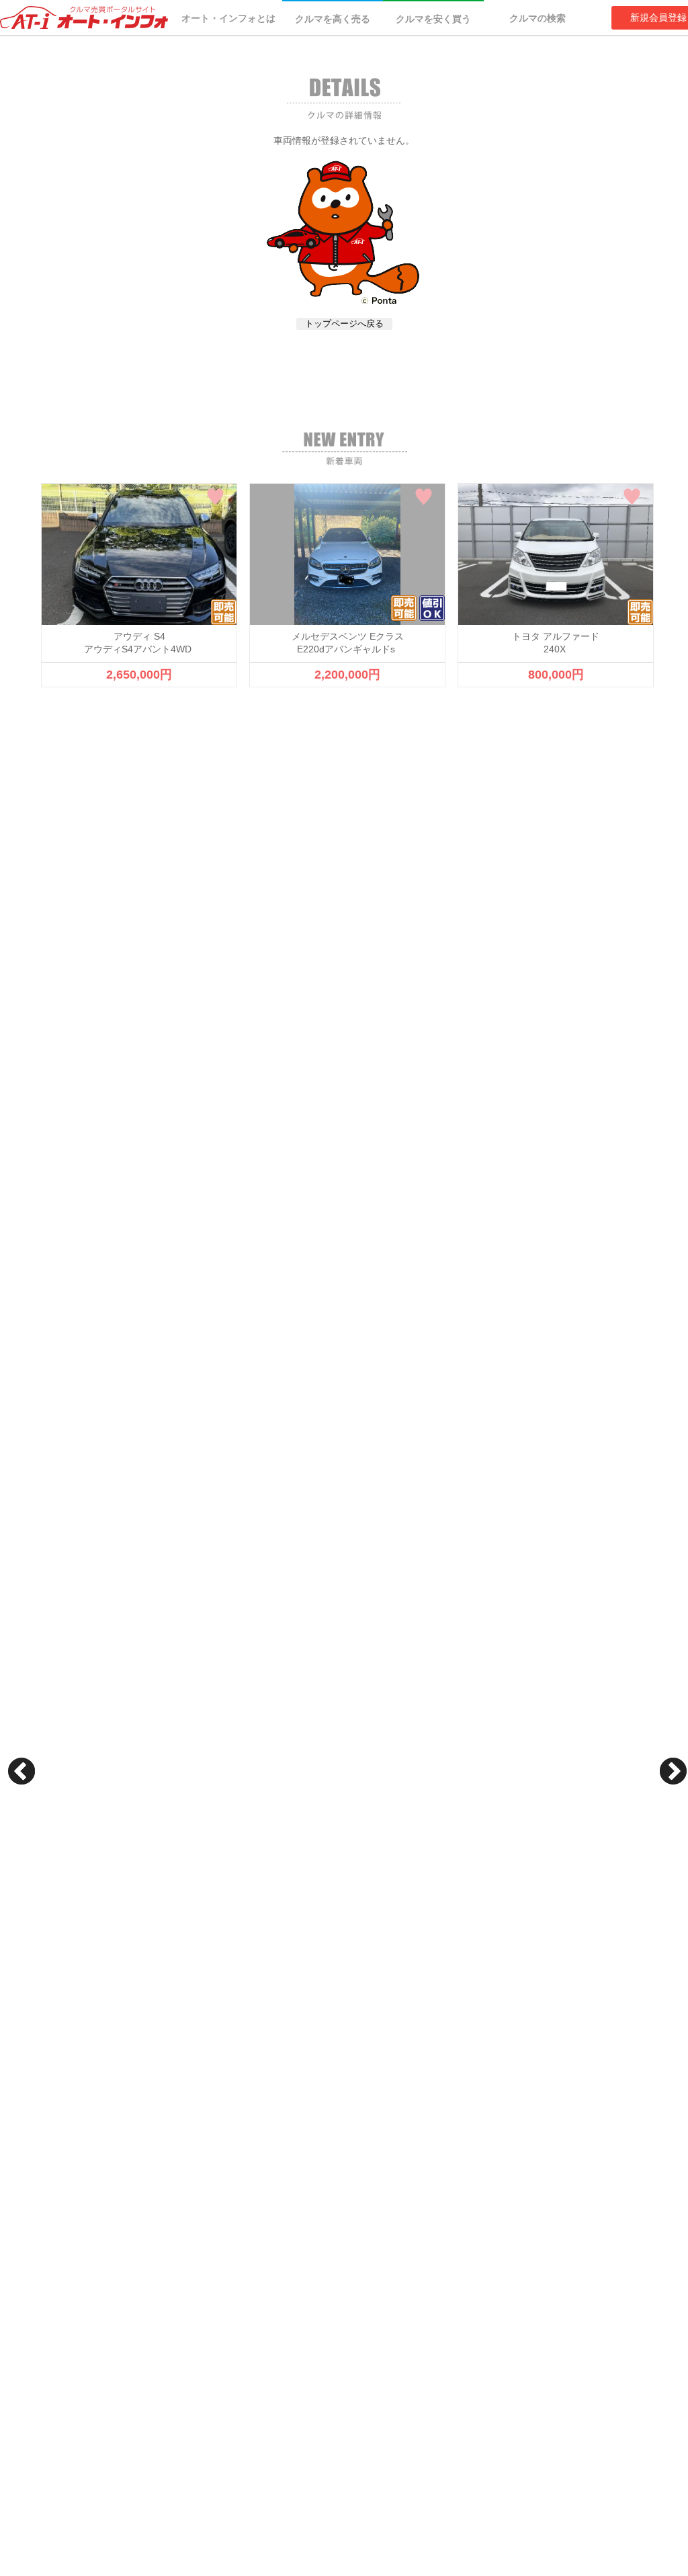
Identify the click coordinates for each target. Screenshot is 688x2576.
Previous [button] (21, 1771)
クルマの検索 (537, 18)
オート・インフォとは (228, 18)
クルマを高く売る (333, 19)
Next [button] (673, 1771)
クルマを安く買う (433, 19)
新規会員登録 (658, 17)
